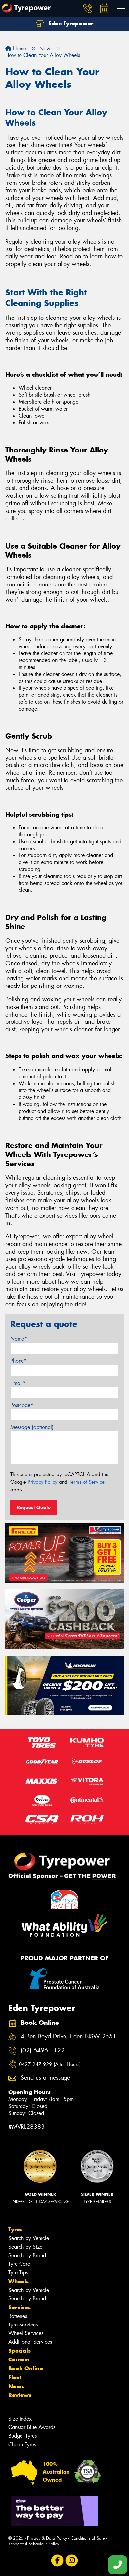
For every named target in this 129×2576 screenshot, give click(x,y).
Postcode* (22, 1405)
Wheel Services (26, 2333)
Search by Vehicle (29, 2238)
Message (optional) (32, 1427)
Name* (19, 1339)
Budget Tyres (22, 2436)
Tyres (15, 2229)
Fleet (15, 2377)
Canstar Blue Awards (32, 2427)
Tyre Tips (18, 2273)
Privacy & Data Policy (47, 2538)
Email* (18, 1383)
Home (19, 48)
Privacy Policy (43, 1482)
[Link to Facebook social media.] (57, 2560)
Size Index (20, 2419)
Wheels (19, 2281)
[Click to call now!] (88, 8)
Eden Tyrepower (70, 23)
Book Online (26, 2368)
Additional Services (30, 2342)
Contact (19, 2359)
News (16, 2386)
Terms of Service (87, 1482)
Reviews (20, 2395)
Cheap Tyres (22, 2444)
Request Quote (34, 1507)
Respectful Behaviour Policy (34, 2544)
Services (20, 2307)
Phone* (19, 1361)
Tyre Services (23, 2325)
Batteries (18, 2316)
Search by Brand (27, 2255)
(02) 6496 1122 (43, 2050)
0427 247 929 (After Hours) (50, 2064)
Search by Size (25, 2247)
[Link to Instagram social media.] (72, 2560)
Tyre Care (19, 2264)
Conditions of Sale (88, 2538)
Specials (20, 2351)
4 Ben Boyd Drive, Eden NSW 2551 (69, 2037)
